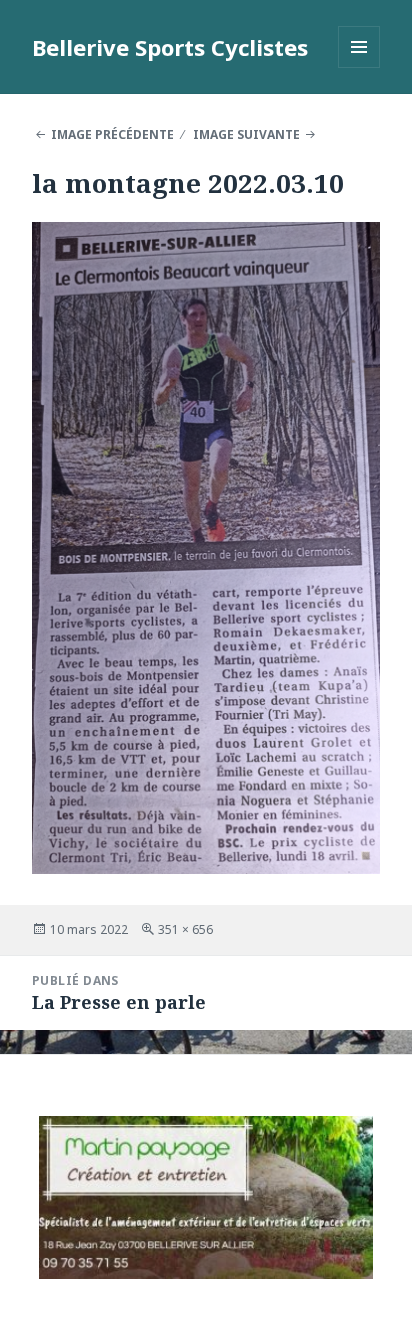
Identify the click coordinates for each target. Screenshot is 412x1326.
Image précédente (112, 134)
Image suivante (246, 134)
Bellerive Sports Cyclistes (170, 47)
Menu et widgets (359, 67)
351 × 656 (185, 929)
